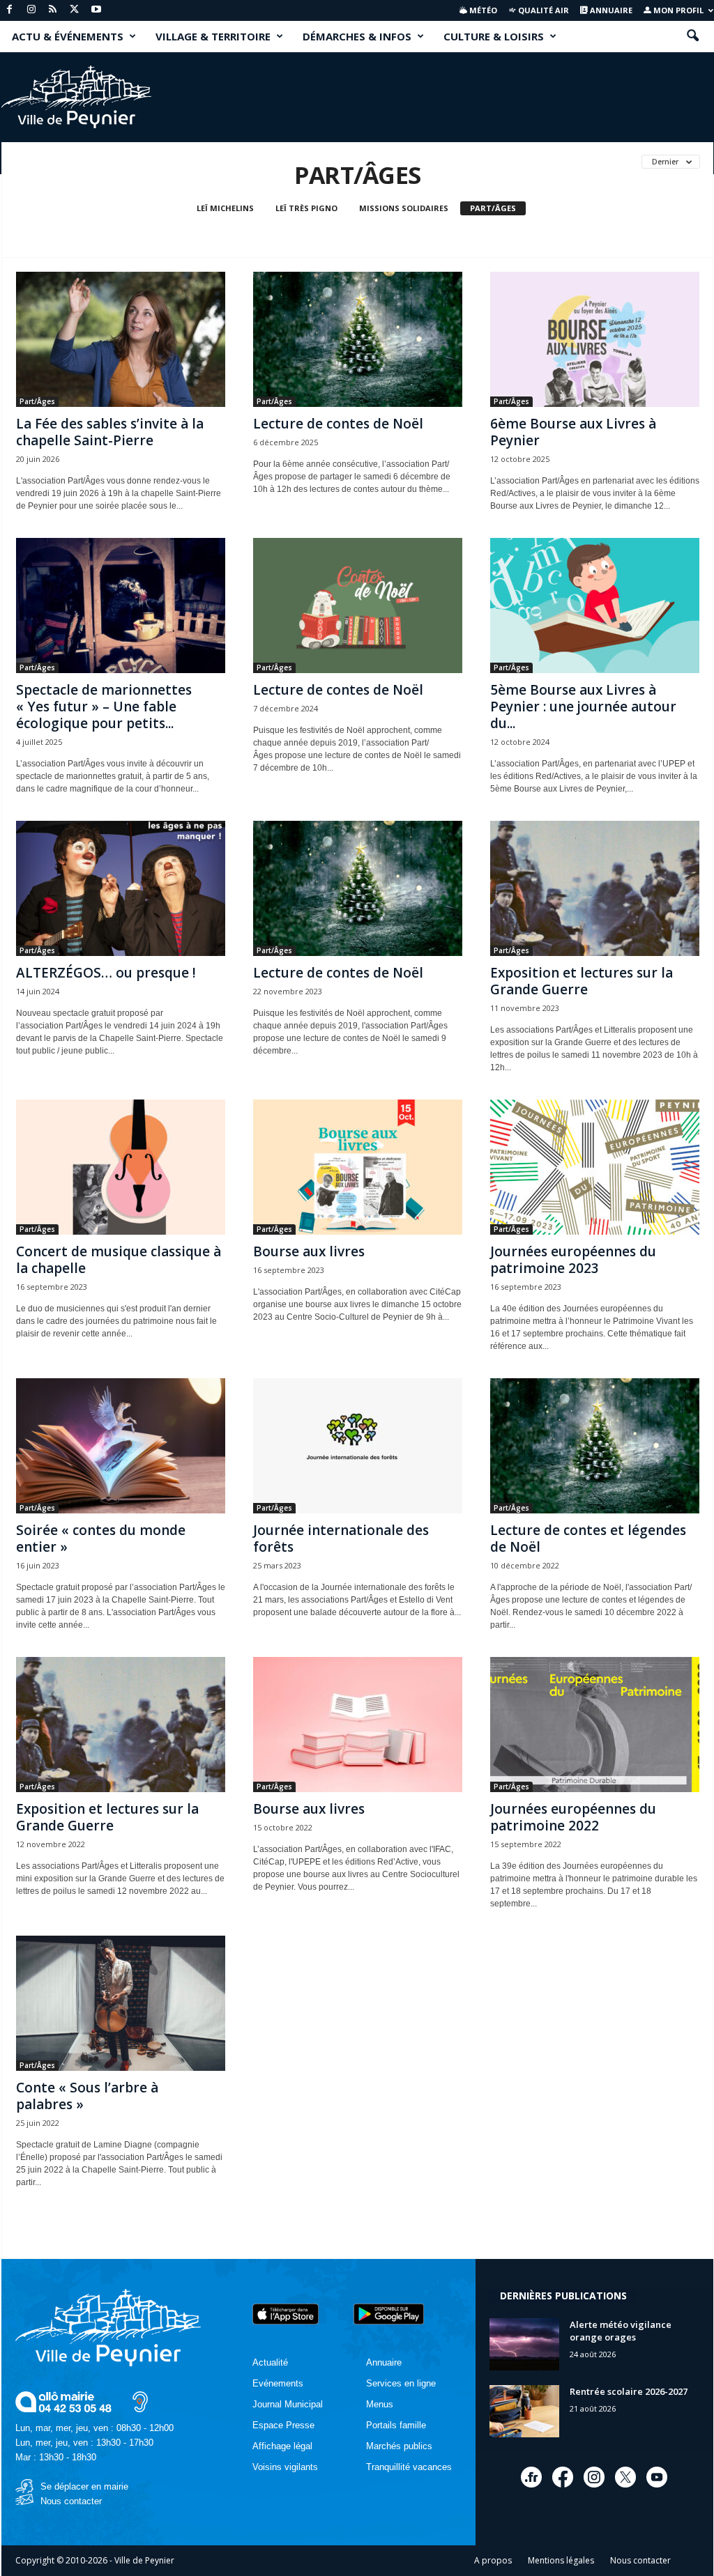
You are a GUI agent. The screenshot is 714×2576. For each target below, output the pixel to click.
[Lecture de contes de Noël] (358, 339)
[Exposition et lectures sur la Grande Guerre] (595, 888)
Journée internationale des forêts (341, 1538)
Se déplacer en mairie (84, 2486)
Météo (482, 10)
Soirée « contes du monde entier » (101, 1538)
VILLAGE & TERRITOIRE (213, 36)
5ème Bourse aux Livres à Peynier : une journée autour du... (583, 707)
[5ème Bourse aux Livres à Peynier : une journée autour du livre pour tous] (595, 606)
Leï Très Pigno (306, 208)
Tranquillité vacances (409, 2467)
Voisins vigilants (285, 2467)
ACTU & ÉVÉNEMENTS (68, 36)
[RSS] (53, 10)
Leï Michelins (225, 208)
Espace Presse (283, 2425)
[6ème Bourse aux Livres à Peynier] (595, 339)
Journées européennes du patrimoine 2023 (573, 1260)
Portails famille (396, 2425)
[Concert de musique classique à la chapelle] (121, 1167)
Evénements (278, 2383)
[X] (75, 10)
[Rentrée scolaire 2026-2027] (524, 2411)
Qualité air (542, 10)
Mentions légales (561, 2560)
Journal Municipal (288, 2404)
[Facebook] (10, 10)
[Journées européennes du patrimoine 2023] (595, 1167)
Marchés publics (399, 2446)
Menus (380, 2404)
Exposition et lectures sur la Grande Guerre (582, 981)
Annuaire (610, 10)
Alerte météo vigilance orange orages (621, 2331)
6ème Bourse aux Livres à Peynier (573, 432)
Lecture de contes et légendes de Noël (588, 1538)
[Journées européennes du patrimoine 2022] (595, 1725)
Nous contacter (71, 2501)
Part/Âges (493, 208)
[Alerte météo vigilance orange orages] (524, 2344)
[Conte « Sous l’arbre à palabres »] (121, 2003)
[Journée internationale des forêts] (358, 1446)
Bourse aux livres (309, 1251)
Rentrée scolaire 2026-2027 (629, 2391)
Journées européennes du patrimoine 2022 (573, 1817)
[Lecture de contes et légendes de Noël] (595, 1446)
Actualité (270, 2362)
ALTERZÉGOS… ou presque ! (106, 973)
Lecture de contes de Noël (338, 424)
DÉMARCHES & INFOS (357, 36)
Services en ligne (401, 2383)
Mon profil (677, 10)
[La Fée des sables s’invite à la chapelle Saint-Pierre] (121, 339)
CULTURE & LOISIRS (494, 36)
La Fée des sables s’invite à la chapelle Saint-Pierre (110, 432)
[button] (692, 36)
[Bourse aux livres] (358, 1167)
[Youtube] (96, 10)
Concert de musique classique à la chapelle (119, 1260)
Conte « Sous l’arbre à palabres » (87, 2096)
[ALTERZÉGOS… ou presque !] (121, 888)
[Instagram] (31, 10)
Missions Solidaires (404, 208)
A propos (493, 2560)
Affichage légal (282, 2446)
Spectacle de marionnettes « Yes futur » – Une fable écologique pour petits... (104, 707)
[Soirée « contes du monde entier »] (121, 1446)
